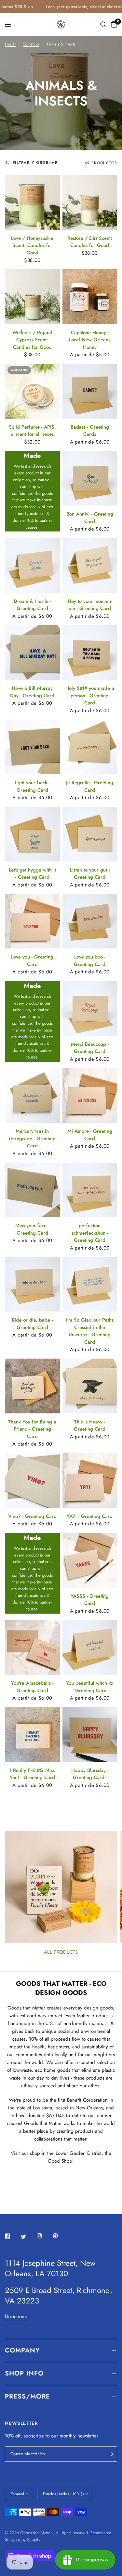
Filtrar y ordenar (35, 163)
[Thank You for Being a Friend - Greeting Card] (32, 1386)
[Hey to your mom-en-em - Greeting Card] (90, 565)
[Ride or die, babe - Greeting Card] (32, 1284)
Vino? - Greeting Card (32, 1516)
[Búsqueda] (103, 25)
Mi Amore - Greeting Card (90, 1135)
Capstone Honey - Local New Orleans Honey (90, 340)
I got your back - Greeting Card (32, 786)
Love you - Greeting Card (32, 961)
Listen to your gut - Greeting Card (90, 874)
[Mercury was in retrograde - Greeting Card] (32, 1096)
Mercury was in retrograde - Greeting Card (32, 1138)
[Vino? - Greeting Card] (32, 1480)
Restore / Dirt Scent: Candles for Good (90, 242)
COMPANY (22, 2350)
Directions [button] (16, 2317)
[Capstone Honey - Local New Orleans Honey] (90, 297)
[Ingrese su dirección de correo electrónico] (111, 2454)
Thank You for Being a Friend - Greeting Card (32, 1429)
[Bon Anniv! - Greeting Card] (90, 478)
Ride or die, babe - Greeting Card (32, 1324)
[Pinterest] (60, 2236)
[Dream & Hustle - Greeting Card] (32, 565)
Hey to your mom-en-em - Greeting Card (90, 605)
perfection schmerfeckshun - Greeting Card (90, 1233)
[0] (113, 25)
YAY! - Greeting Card (90, 1516)
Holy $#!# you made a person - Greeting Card (90, 696)
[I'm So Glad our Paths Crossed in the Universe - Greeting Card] (90, 1284)
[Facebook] (12, 2236)
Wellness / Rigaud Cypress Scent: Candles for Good (32, 340)
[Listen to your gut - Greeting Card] (90, 834)
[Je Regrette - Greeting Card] (90, 747)
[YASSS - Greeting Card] (90, 1560)
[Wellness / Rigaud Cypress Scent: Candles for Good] (32, 297)
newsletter (88, 2436)
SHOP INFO (24, 2373)
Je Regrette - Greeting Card (90, 786)
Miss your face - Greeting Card (32, 1229)
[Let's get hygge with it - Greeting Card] (32, 834)
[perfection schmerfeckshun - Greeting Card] (90, 1190)
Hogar (10, 44)
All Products (61, 1952)
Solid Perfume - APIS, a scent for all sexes (32, 431)
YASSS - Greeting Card (90, 1600)
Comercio (31, 44)
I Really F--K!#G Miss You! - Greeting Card (32, 1774)
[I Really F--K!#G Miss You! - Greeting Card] (32, 1734)
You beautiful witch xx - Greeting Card (90, 1687)
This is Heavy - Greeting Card (90, 1426)
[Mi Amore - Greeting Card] (90, 1096)
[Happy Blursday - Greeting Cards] (90, 1734)
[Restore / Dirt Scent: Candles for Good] (90, 202)
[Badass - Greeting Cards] (90, 391)
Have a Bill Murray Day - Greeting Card (32, 692)
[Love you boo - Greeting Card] (90, 921)
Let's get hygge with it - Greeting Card (32, 874)
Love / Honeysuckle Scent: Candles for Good (32, 245)
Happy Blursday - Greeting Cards (90, 1774)
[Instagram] (44, 2236)
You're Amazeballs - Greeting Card (32, 1687)
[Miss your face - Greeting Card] (32, 1190)
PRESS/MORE (27, 2396)
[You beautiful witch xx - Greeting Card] (90, 1648)
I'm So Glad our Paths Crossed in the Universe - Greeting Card (90, 1331)
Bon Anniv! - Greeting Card (90, 518)
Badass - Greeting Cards (90, 431)
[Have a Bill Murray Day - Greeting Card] (32, 653)
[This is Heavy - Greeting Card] (90, 1386)
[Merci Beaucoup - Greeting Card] (90, 1008)
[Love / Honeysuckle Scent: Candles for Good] (32, 202)
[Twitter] (28, 2236)
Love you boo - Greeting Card (90, 961)
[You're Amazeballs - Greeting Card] (32, 1648)
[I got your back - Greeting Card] (32, 747)
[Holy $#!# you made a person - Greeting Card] (90, 653)
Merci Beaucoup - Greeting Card (90, 1048)
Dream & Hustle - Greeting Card (32, 605)
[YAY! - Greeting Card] (90, 1480)
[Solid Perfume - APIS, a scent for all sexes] (32, 391)
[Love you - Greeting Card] (32, 921)
